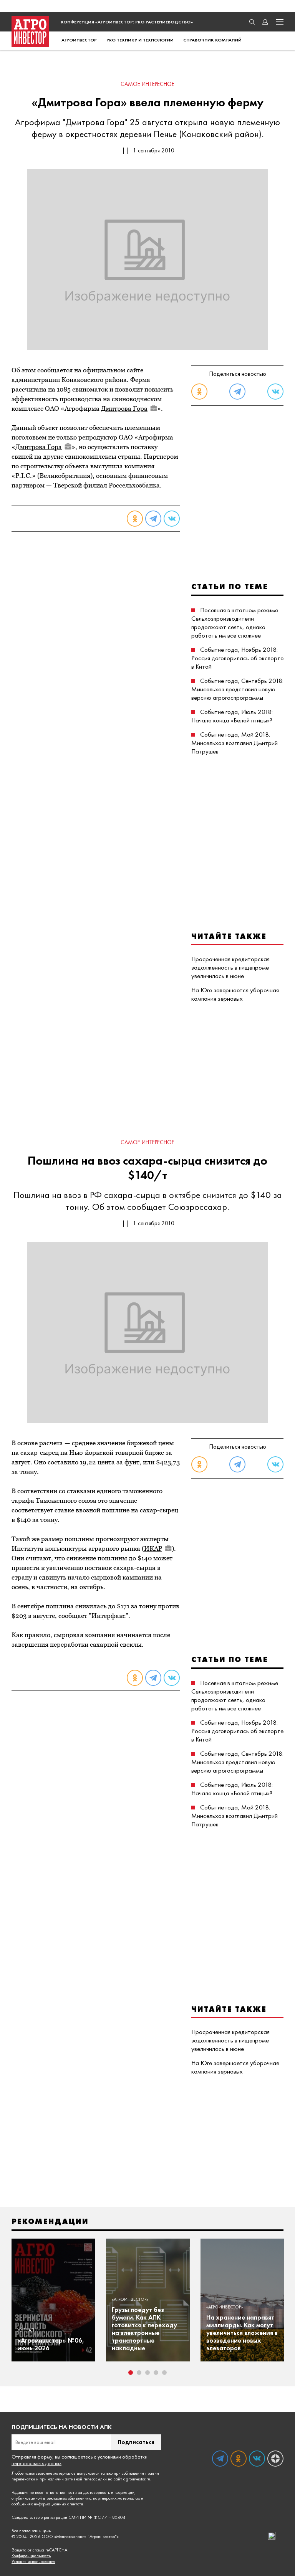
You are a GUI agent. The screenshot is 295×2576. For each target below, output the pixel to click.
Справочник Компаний (212, 40)
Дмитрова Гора (124, 408)
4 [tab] (156, 2373)
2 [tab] (139, 2373)
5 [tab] (164, 2373)
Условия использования (33, 2562)
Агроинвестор (79, 40)
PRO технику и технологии (140, 40)
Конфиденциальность (31, 2556)
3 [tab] (147, 2373)
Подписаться (136, 2442)
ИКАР (153, 1548)
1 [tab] (131, 2373)
